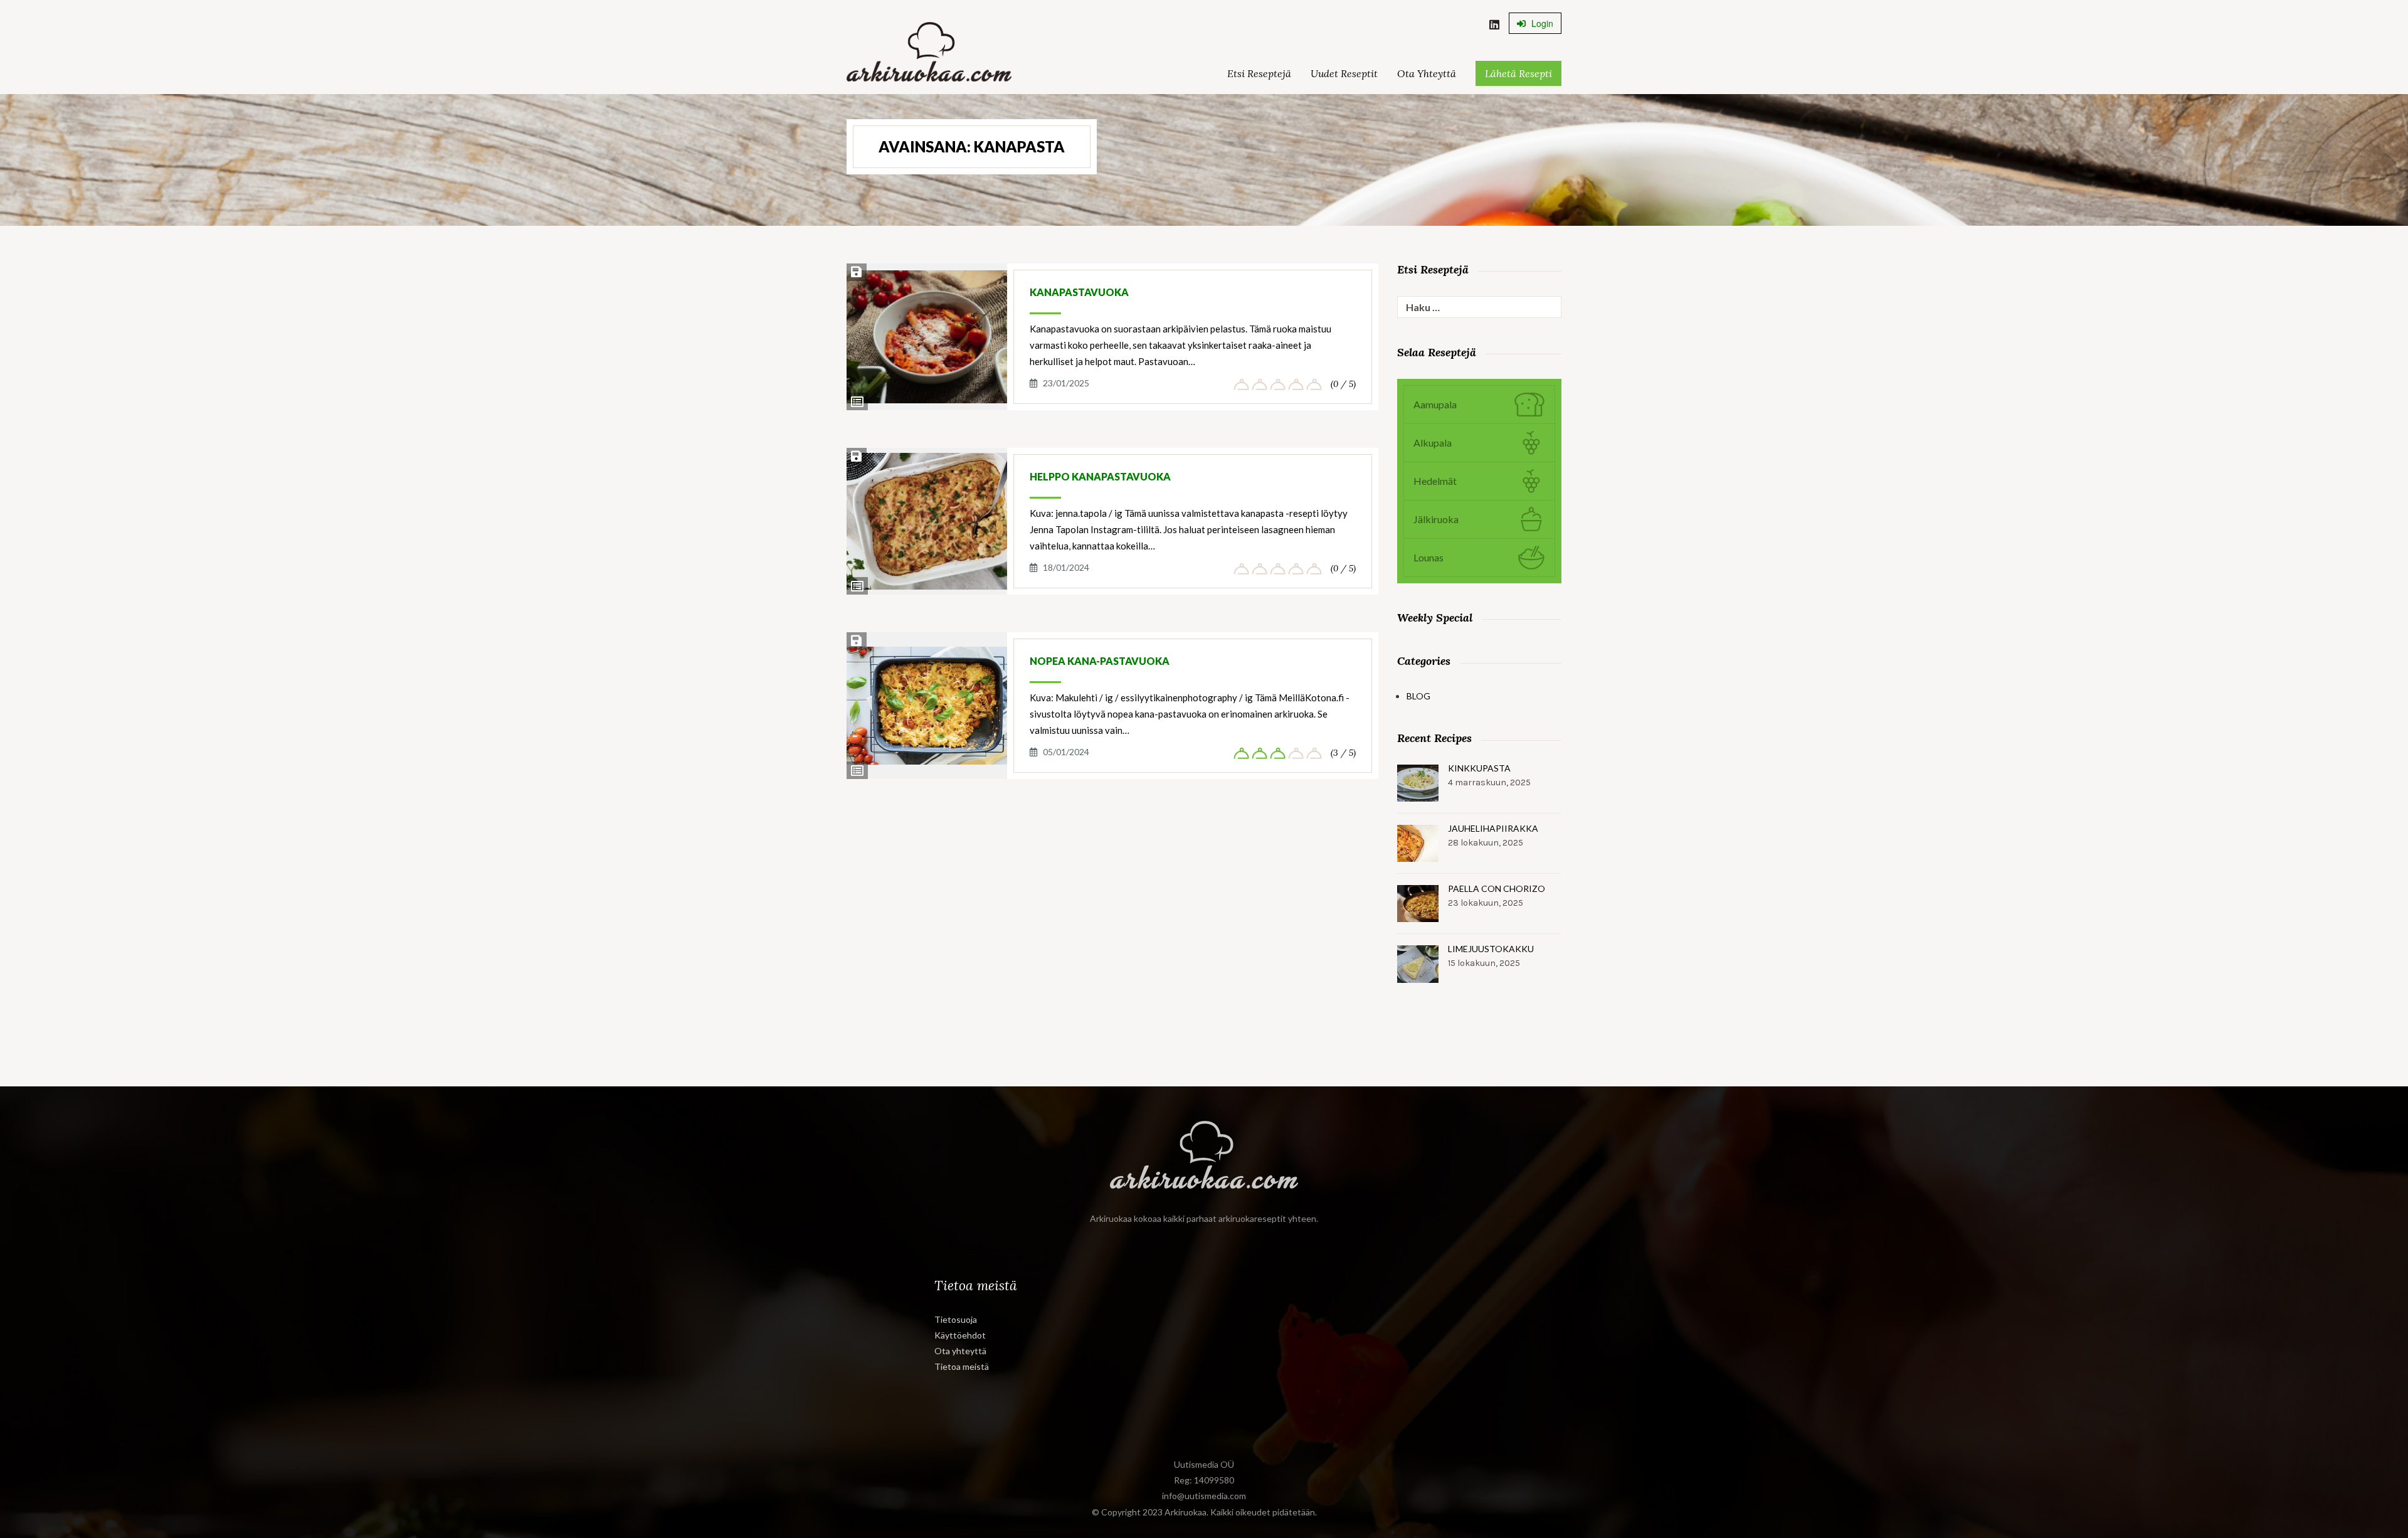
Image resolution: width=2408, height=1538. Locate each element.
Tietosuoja (956, 1319)
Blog (1418, 696)
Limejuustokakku (1491, 949)
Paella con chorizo (1497, 888)
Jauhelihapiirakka (1493, 828)
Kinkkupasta (1479, 768)
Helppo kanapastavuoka (1100, 476)
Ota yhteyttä (1427, 73)
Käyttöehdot (960, 1335)
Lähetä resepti (1518, 73)
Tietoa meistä (962, 1366)
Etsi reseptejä (1259, 73)
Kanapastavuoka (1079, 292)
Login (1541, 23)
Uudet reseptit (1344, 73)
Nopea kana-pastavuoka (1100, 661)
